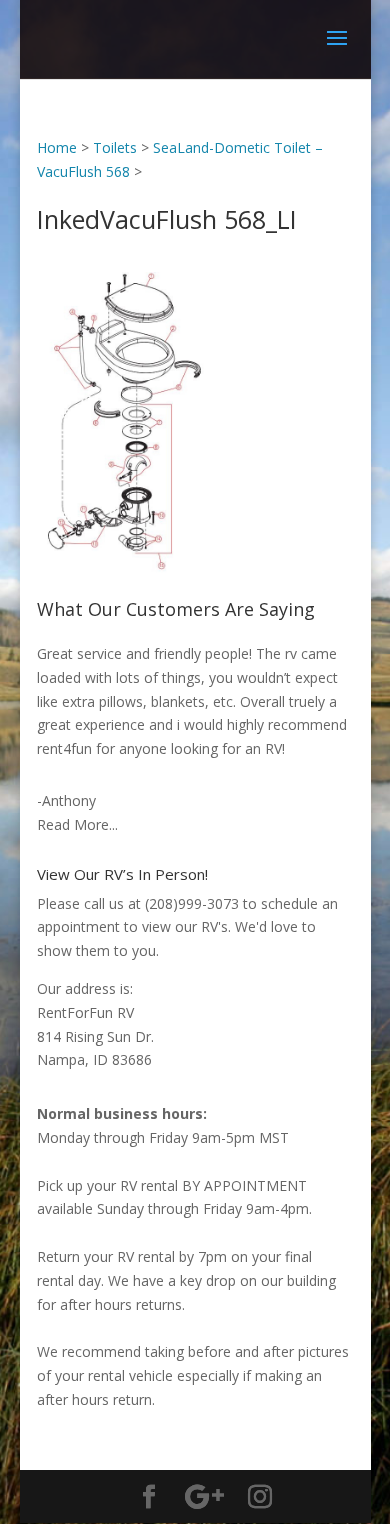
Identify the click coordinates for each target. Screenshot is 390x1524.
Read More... (77, 824)
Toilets (115, 147)
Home (57, 147)
